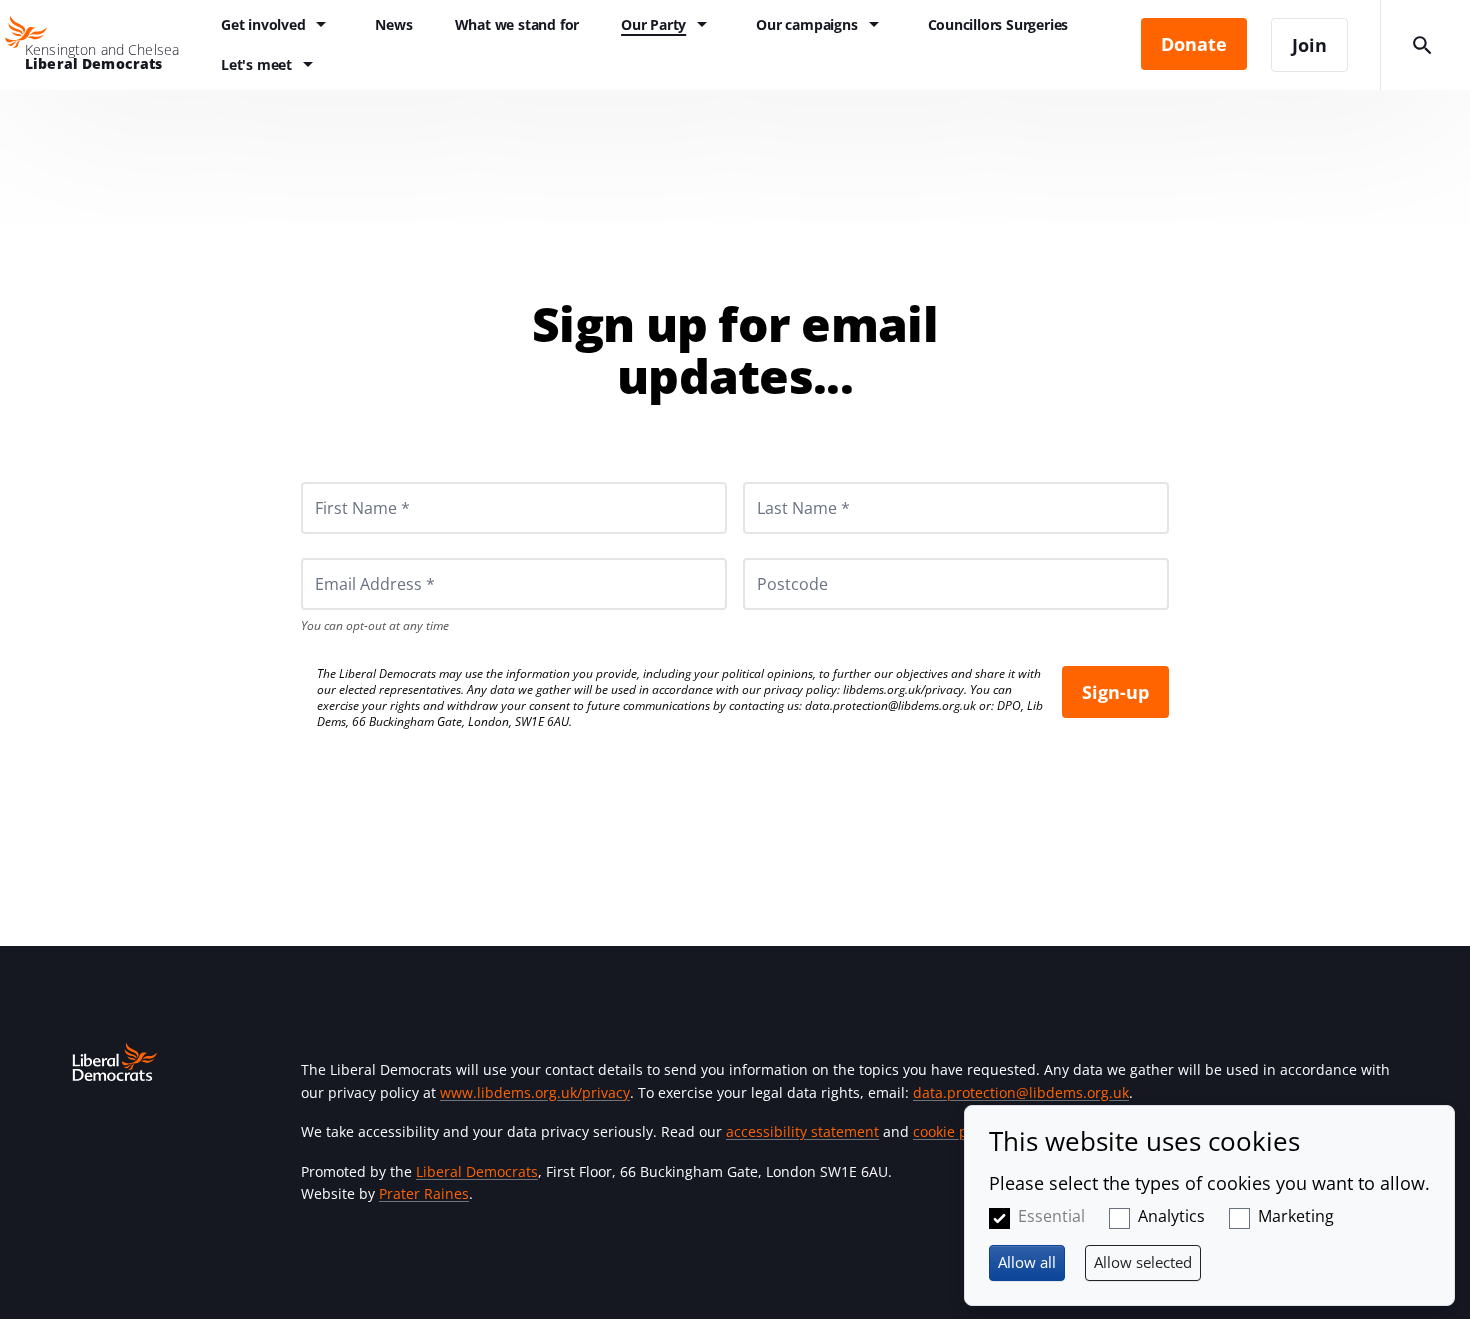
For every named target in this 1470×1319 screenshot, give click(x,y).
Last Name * (779, 482)
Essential (1051, 1216)
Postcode (769, 558)
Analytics (1171, 1216)
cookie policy (955, 1131)
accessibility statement (802, 1131)
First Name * (338, 482)
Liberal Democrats (477, 1171)
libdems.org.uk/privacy (903, 689)
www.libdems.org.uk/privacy (535, 1092)
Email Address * (347, 558)
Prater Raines (424, 1193)
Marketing (1296, 1216)
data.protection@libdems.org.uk (890, 705)
